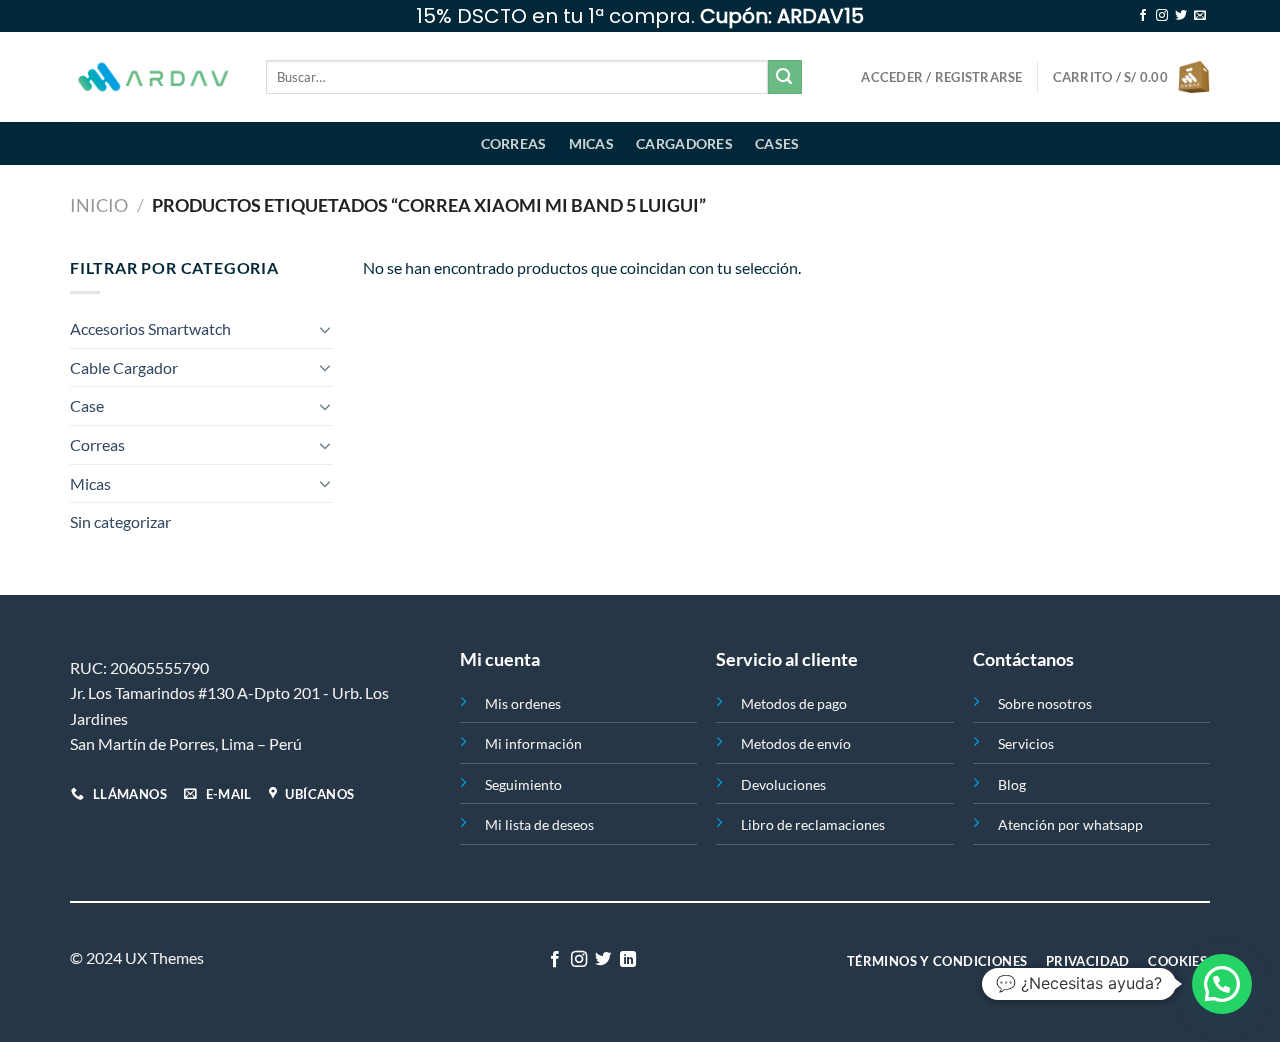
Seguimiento (523, 784)
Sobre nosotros (1045, 703)
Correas (514, 143)
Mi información (533, 743)
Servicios (1026, 743)
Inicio (99, 205)
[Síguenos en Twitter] (1181, 16)
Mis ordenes (523, 703)
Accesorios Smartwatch (150, 328)
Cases (777, 143)
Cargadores (684, 143)
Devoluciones (783, 784)
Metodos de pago (794, 703)
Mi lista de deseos (539, 824)
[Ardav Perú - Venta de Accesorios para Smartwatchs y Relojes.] (153, 77)
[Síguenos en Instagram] (1162, 16)
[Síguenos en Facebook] (1143, 16)
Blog (1012, 784)
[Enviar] (785, 77)
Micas (591, 143)
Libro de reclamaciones (813, 824)
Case (87, 405)
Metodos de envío (796, 743)
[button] (1222, 984)
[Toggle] (325, 329)
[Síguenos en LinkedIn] (628, 960)
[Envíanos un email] (1200, 16)
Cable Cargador (124, 367)
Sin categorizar (120, 521)
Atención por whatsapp (1070, 824)
